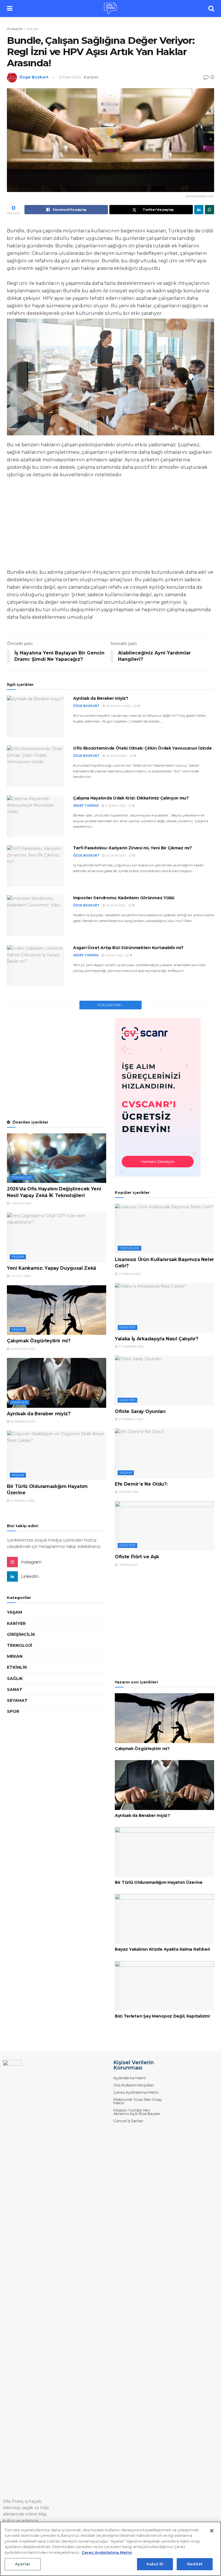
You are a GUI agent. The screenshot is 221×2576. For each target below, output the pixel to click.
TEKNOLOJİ (20, 1645)
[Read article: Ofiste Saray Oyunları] (164, 1381)
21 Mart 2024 (70, 77)
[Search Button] (211, 9)
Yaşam (18, 1257)
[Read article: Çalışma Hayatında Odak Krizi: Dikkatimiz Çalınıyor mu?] (36, 816)
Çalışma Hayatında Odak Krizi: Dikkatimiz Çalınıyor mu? (131, 798)
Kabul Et (155, 2564)
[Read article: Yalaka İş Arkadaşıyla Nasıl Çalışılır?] (164, 1308)
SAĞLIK (15, 1679)
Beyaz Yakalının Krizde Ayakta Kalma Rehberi (162, 1949)
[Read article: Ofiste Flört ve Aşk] (164, 1526)
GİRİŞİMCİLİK (21, 1634)
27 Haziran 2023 (130, 1347)
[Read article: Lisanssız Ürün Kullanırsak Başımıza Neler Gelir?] (164, 1229)
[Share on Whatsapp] (209, 210)
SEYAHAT (17, 1700)
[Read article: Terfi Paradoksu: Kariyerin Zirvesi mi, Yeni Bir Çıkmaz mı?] (36, 866)
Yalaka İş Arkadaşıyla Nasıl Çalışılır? (157, 1339)
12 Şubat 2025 (115, 806)
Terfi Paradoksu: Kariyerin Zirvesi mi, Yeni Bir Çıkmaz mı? (133, 848)
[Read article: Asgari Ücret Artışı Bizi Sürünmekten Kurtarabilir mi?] (36, 966)
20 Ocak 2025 (116, 856)
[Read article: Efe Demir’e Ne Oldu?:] (164, 1453)
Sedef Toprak (86, 806)
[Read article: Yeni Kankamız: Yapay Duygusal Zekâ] (57, 1238)
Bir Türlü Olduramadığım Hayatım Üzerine (159, 1882)
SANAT (15, 1689)
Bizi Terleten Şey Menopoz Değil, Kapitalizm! (162, 2016)
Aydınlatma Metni (130, 2078)
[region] (110, 2549)
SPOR (13, 1711)
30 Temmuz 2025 (118, 706)
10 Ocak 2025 (115, 905)
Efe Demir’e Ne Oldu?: (141, 1484)
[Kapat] (212, 2531)
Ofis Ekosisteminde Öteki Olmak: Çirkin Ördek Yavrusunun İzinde (142, 748)
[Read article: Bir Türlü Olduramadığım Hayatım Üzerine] (57, 1456)
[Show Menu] (10, 9)
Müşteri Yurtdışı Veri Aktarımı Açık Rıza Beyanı (137, 2112)
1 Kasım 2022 (127, 1565)
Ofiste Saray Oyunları (140, 1411)
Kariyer (33, 29)
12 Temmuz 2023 (130, 1419)
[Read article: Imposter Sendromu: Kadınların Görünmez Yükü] (36, 916)
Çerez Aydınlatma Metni (136, 2092)
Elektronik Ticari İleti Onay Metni (138, 2101)
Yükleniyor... (111, 1005)
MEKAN (15, 1656)
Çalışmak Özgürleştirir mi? (39, 1341)
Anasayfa (15, 29)
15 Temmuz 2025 (22, 1501)
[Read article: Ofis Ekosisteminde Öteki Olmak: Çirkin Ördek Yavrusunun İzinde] (36, 766)
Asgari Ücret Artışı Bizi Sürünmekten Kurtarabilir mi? (128, 948)
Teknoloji (22, 1177)
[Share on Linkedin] (199, 210)
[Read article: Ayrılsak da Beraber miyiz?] (36, 716)
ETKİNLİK (17, 1667)
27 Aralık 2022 (129, 1274)
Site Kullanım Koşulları (134, 2085)
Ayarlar (23, 2564)
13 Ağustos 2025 (22, 1349)
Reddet (195, 2564)
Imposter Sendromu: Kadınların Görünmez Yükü (124, 898)
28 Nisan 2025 (116, 756)
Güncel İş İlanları (128, 2121)
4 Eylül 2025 (20, 1276)
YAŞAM (15, 1612)
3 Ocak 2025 (114, 955)
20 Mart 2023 (128, 1492)
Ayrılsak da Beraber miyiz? (101, 698)
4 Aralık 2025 (20, 1203)
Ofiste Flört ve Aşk (137, 1557)
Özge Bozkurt (34, 77)
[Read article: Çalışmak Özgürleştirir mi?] (57, 1310)
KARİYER (16, 1623)
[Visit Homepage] (110, 9)
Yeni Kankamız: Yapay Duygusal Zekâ (52, 1268)
